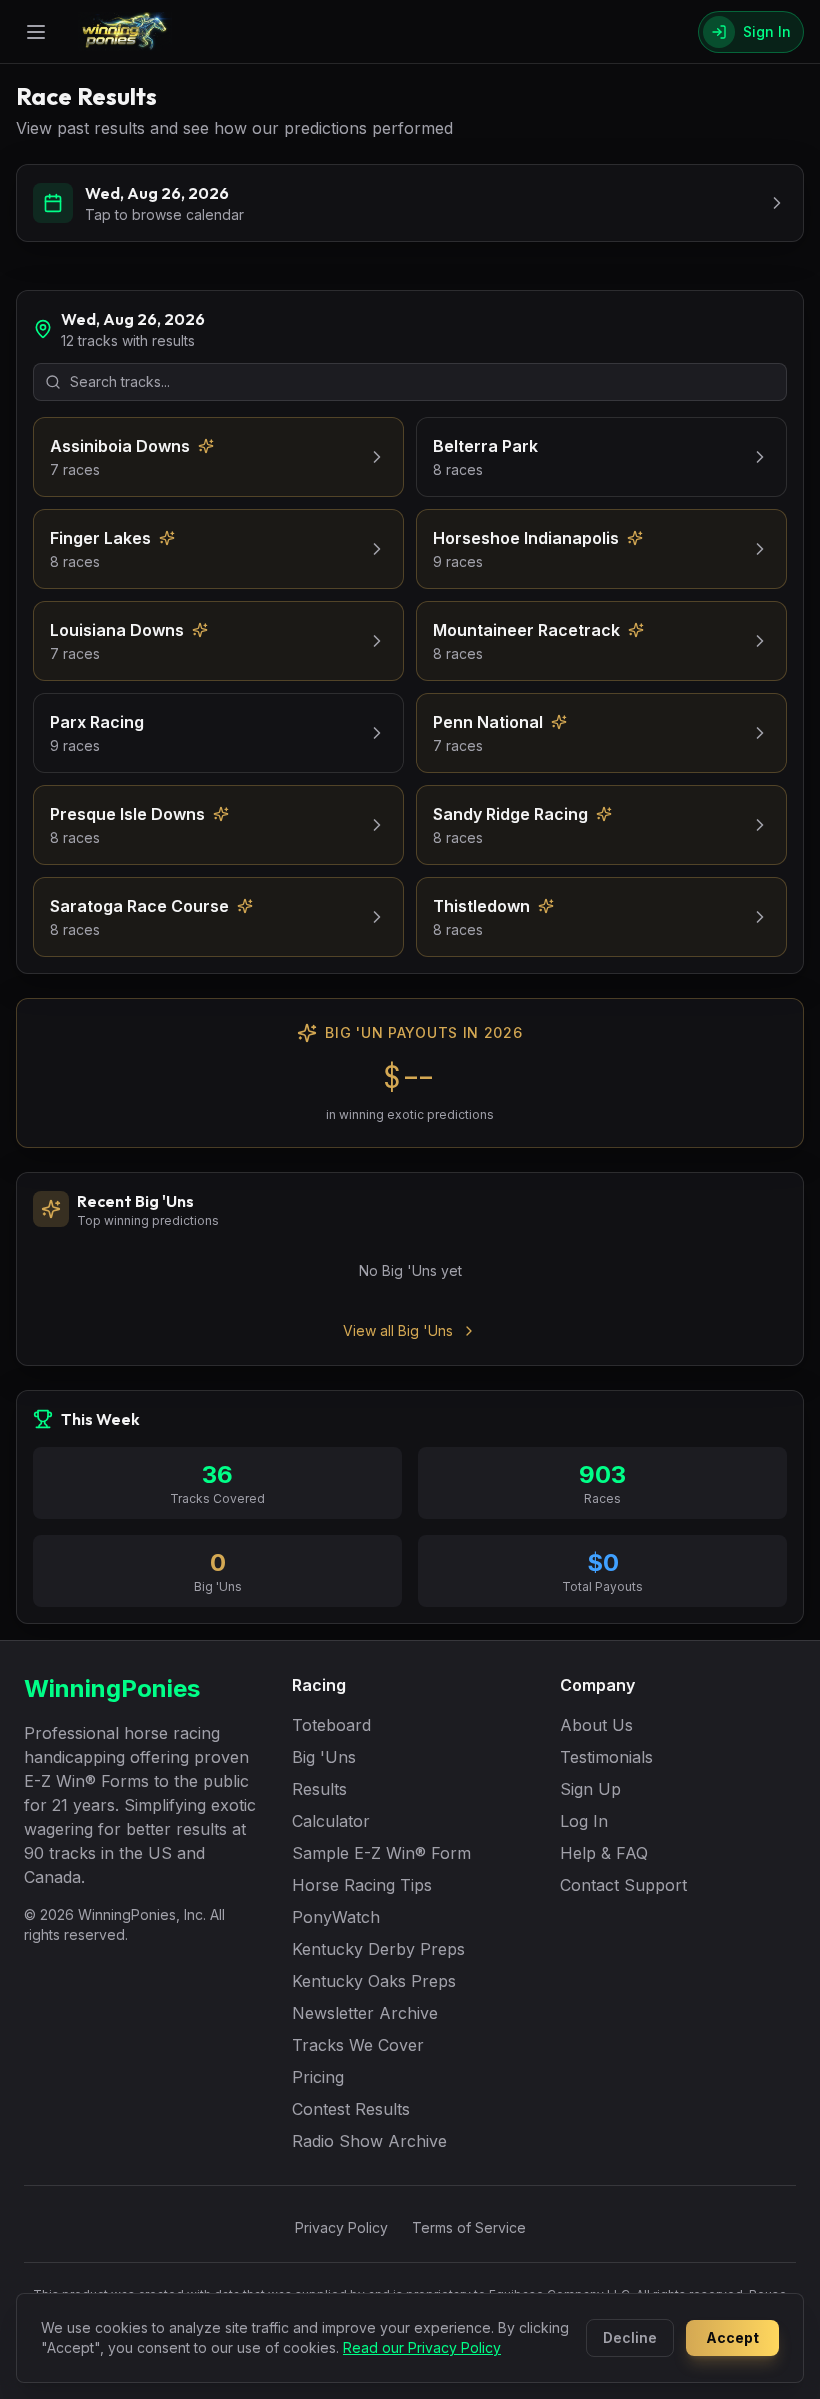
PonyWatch (336, 1917)
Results (319, 1789)
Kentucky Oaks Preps (374, 1981)
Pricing (318, 2077)
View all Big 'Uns (398, 1330)
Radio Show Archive (369, 2141)
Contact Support (623, 1885)
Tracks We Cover (358, 2045)
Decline (630, 2337)
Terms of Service (469, 2227)
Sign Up (590, 1789)
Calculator (331, 1821)
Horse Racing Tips (362, 1885)
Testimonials (606, 1757)
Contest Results (351, 2109)
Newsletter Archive (365, 2013)
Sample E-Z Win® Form (381, 1853)
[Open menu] (36, 32)
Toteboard (331, 1725)
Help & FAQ (604, 1853)
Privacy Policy (341, 2227)
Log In (584, 1821)
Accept (732, 2337)
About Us (596, 1725)
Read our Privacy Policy (422, 2347)
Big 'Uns (324, 1757)
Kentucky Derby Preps (378, 1949)
